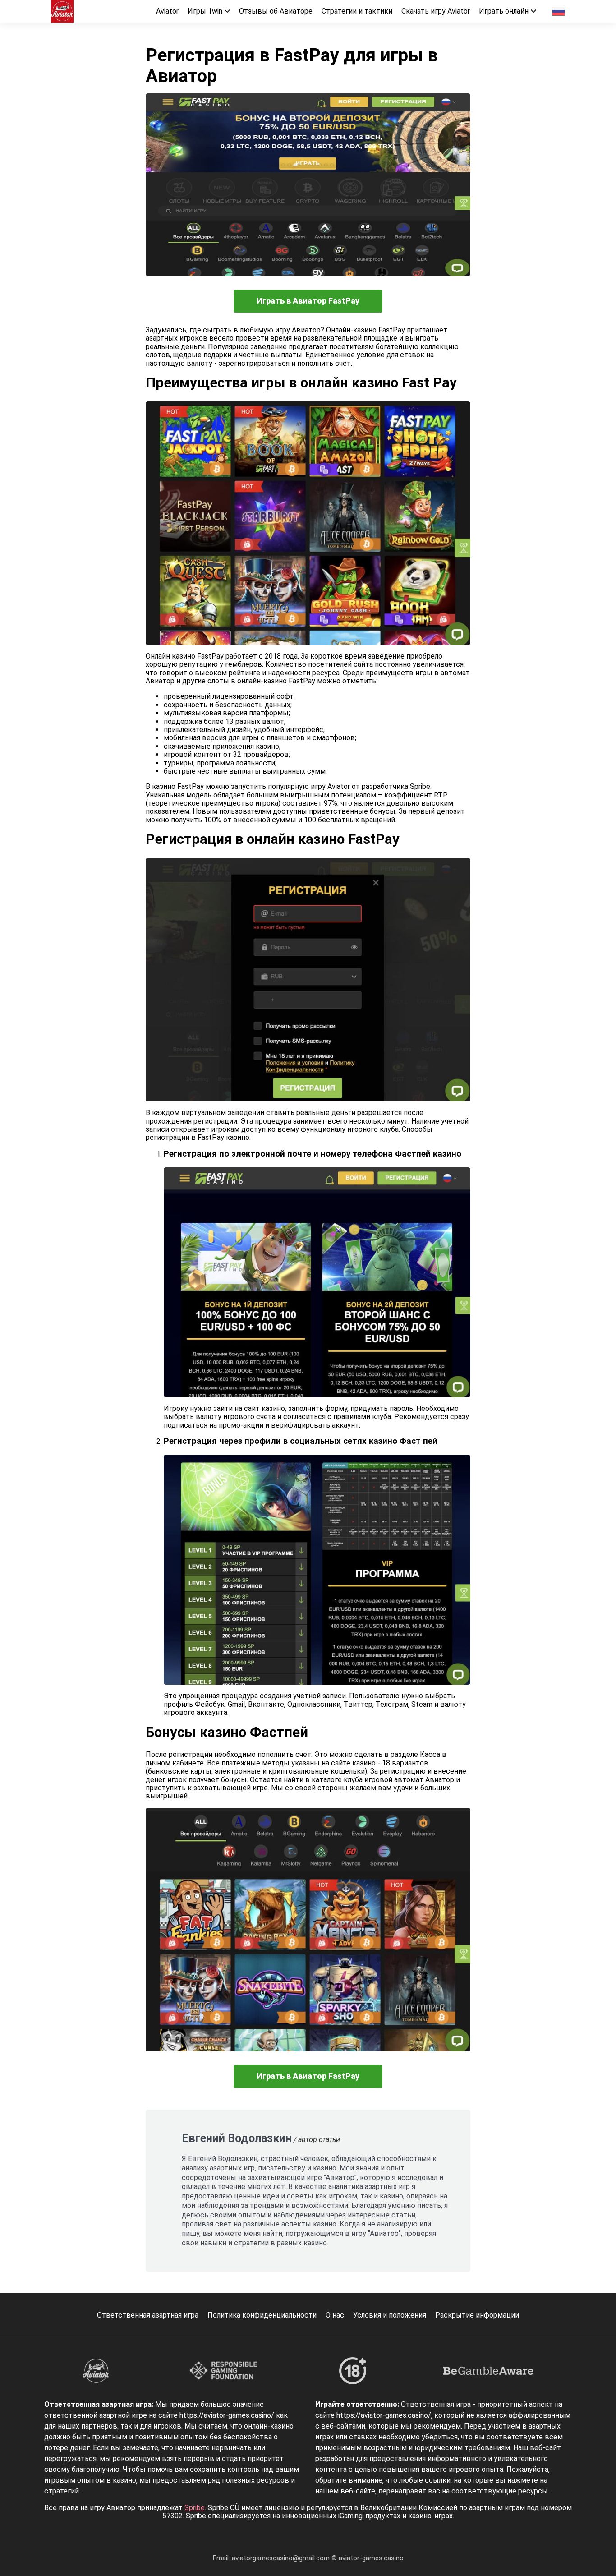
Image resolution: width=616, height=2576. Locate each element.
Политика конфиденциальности (262, 2315)
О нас (335, 2315)
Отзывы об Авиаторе (276, 11)
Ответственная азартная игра (148, 2315)
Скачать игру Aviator (436, 11)
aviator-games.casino (371, 2558)
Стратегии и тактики (357, 11)
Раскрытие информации (477, 2315)
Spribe (195, 2508)
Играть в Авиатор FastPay (308, 301)
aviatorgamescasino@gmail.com (282, 2558)
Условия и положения (390, 2315)
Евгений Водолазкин (237, 2138)
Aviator (167, 11)
